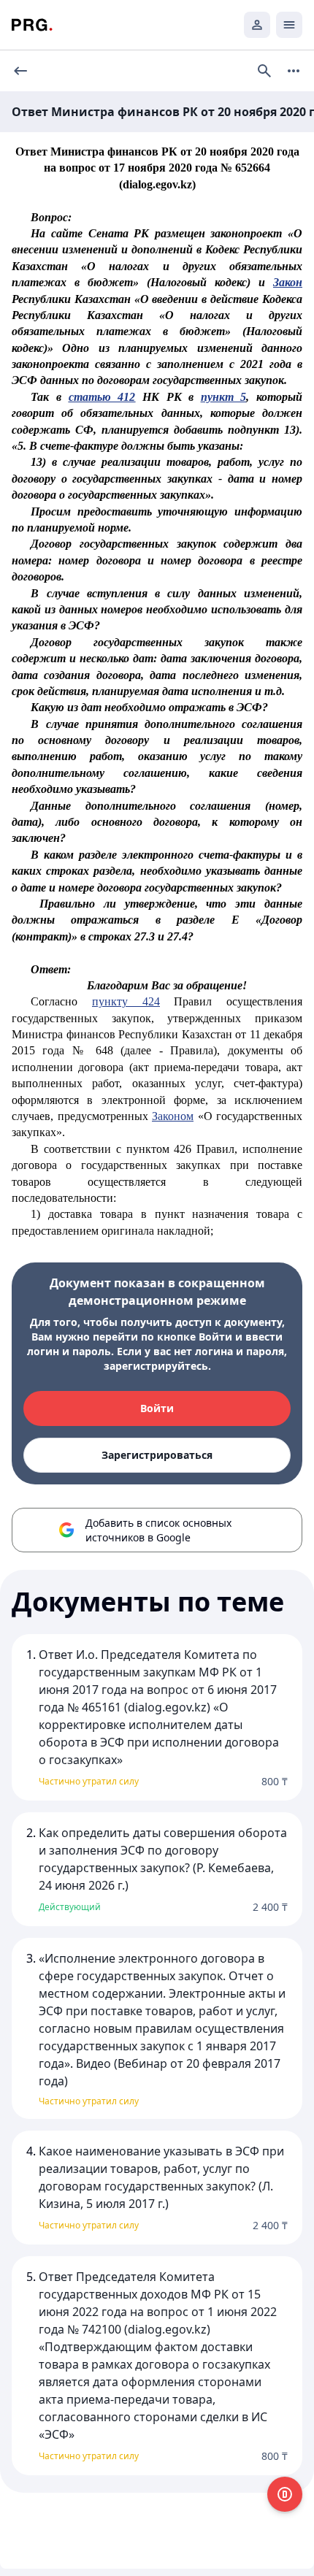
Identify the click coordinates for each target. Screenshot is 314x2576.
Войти (157, 1408)
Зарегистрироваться (157, 1455)
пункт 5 (224, 397)
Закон (288, 282)
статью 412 (102, 397)
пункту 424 (126, 1001)
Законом (173, 1116)
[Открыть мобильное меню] (289, 25)
